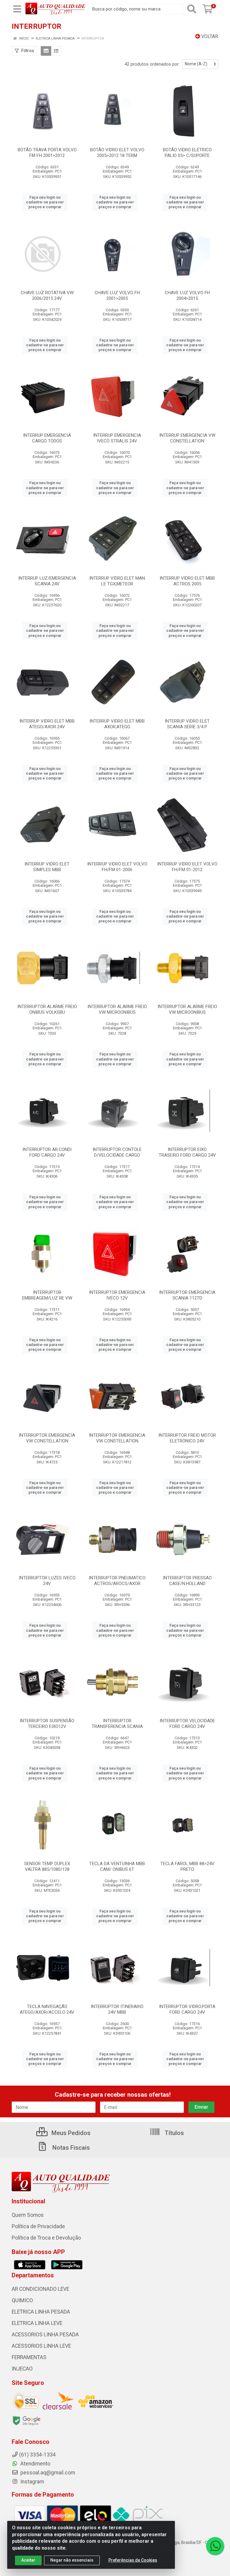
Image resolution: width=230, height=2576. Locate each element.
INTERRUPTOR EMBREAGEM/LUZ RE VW (47, 1295)
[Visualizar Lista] (56, 51)
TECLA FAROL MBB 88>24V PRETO (187, 1866)
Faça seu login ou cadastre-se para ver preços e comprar (45, 202)
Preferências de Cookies (133, 2560)
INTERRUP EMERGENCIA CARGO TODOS (47, 438)
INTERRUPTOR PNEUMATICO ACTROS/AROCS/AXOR (117, 1581)
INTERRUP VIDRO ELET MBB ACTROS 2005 (187, 581)
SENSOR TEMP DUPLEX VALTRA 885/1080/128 (47, 1866)
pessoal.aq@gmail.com (47, 2473)
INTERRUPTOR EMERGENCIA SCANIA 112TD (187, 1295)
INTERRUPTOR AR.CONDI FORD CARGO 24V (47, 1152)
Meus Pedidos (70, 2133)
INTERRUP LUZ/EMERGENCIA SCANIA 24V (47, 581)
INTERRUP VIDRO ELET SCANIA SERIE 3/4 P (187, 724)
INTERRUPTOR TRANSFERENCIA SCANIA (117, 1724)
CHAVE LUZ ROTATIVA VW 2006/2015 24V (47, 296)
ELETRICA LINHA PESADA (41, 2312)
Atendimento (35, 2464)
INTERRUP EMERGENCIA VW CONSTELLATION (187, 438)
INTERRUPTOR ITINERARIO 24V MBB (117, 2009)
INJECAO (22, 2369)
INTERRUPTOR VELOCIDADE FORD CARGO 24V (187, 1724)
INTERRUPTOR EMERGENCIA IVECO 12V (117, 1295)
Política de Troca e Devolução (46, 2238)
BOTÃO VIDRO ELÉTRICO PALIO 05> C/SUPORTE (187, 153)
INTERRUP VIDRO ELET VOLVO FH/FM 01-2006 (117, 867)
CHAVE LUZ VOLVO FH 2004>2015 (187, 296)
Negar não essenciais (72, 2560)
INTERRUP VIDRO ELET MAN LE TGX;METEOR (117, 581)
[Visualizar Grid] (46, 51)
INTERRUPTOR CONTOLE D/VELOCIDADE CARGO (117, 1152)
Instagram (32, 2482)
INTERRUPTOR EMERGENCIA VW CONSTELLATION (47, 1438)
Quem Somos (28, 2215)
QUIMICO (22, 2300)
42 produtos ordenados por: (152, 64)
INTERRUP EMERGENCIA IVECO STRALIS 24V (117, 438)
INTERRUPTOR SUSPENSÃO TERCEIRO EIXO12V (47, 1724)
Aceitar (28, 2560)
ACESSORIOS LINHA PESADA (45, 2335)
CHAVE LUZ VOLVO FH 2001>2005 (117, 296)
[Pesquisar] (192, 9)
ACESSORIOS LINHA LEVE (41, 2346)
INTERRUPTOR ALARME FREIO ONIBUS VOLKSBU (47, 1009)
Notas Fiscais (70, 2148)
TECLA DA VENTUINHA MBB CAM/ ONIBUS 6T (117, 1866)
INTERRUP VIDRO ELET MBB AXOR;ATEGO (117, 724)
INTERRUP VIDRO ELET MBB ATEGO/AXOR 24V (47, 724)
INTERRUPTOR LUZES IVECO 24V (47, 1581)
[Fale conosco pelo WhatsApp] (215, 2546)
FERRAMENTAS (29, 2357)
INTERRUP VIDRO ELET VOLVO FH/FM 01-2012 (187, 867)
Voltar (209, 36)
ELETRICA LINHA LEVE (37, 2323)
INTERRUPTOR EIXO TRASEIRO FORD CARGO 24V (187, 1152)
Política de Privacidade (38, 2226)
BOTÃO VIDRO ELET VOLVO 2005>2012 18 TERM (117, 153)
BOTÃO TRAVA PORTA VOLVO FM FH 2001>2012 (47, 153)
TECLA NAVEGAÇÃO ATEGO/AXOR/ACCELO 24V (47, 2009)
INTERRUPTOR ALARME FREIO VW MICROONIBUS (117, 1009)
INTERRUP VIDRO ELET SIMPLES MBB (47, 867)
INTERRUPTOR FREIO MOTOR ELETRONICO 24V (187, 1438)
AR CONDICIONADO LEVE (40, 2289)
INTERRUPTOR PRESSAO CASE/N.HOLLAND (187, 1581)
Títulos (174, 2133)
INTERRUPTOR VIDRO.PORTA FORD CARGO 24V (187, 2009)
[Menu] (17, 9)
